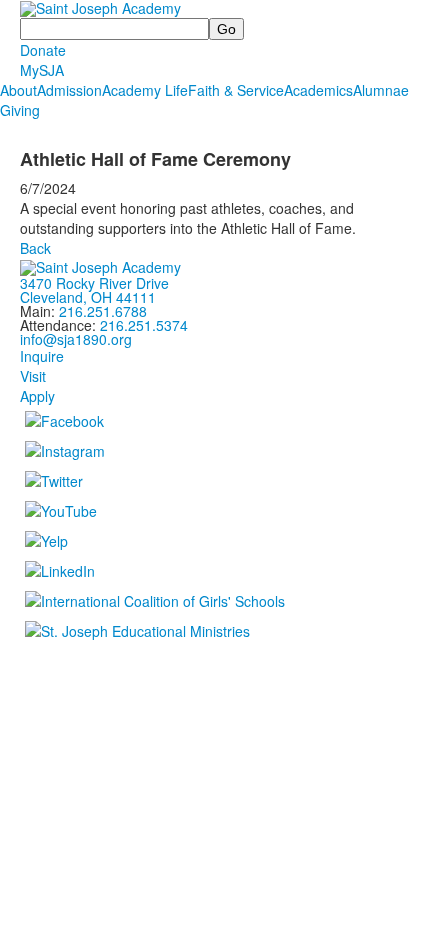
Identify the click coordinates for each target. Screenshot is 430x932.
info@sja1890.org (76, 339)
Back (35, 248)
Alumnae (381, 90)
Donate (43, 50)
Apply (37, 396)
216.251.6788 (103, 311)
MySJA (42, 70)
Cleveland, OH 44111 (88, 297)
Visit (33, 376)
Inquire (42, 356)
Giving (20, 110)
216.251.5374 (144, 325)
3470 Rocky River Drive (94, 283)
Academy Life (145, 90)
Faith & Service (236, 90)
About (18, 90)
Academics (318, 90)
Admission (69, 90)
